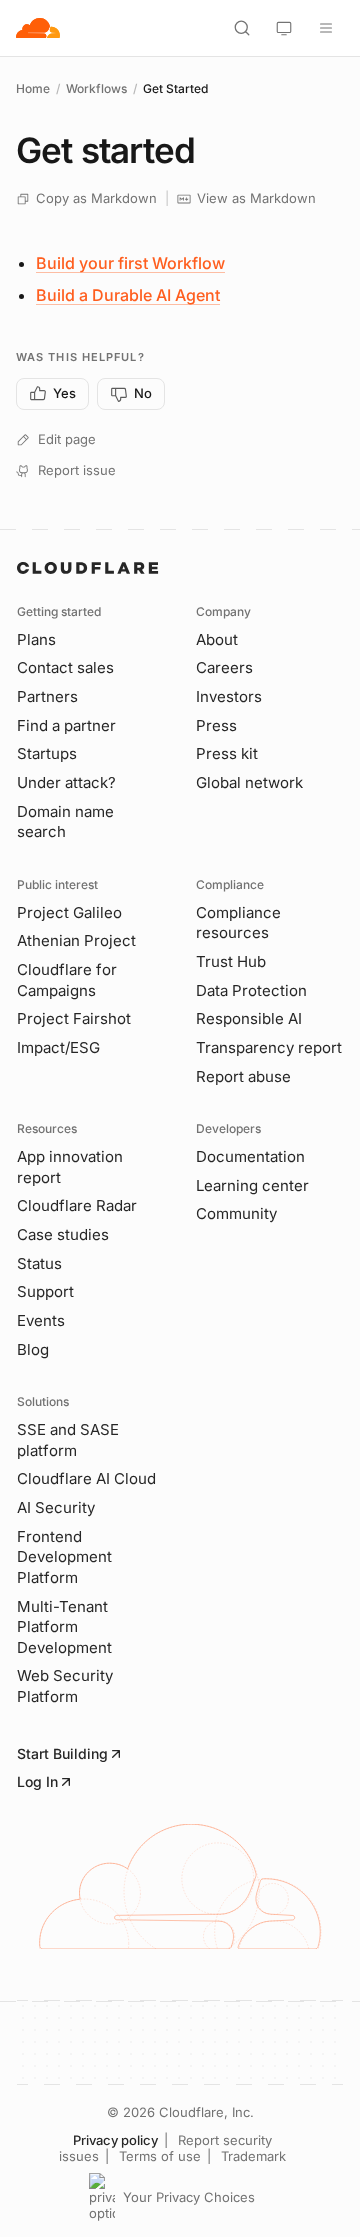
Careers (224, 667)
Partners (47, 696)
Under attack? (66, 782)
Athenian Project (76, 940)
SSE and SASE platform (68, 1440)
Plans (36, 639)
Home (33, 88)
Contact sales (65, 667)
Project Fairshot (74, 1018)
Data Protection (251, 990)
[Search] (242, 28)
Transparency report (269, 1047)
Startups (47, 753)
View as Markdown (256, 198)
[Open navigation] (326, 28)
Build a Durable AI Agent (128, 295)
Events (41, 1320)
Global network (249, 782)
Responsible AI (249, 1018)
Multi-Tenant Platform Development (64, 1627)
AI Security (56, 1507)
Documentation (250, 1156)
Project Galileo (69, 912)
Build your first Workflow (130, 263)
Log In (37, 1781)
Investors (229, 696)
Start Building (62, 1753)
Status (39, 1263)
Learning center (252, 1185)
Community (236, 1213)
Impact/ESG (58, 1047)
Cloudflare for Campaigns (67, 980)
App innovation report (70, 1167)
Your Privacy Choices (189, 2197)
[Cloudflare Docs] (38, 28)
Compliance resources (238, 923)
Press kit (227, 753)
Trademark (253, 2156)
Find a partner (66, 725)
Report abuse (243, 1076)
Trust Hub (231, 961)
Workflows (96, 88)
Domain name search (65, 822)
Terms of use (160, 2156)
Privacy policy (115, 2140)
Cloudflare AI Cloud (86, 1478)
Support (45, 1291)
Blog (33, 1349)
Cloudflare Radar (77, 1205)
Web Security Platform (65, 1686)
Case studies (63, 1234)
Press (216, 725)
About (217, 639)
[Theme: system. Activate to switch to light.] (284, 28)
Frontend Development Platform (64, 1557)
